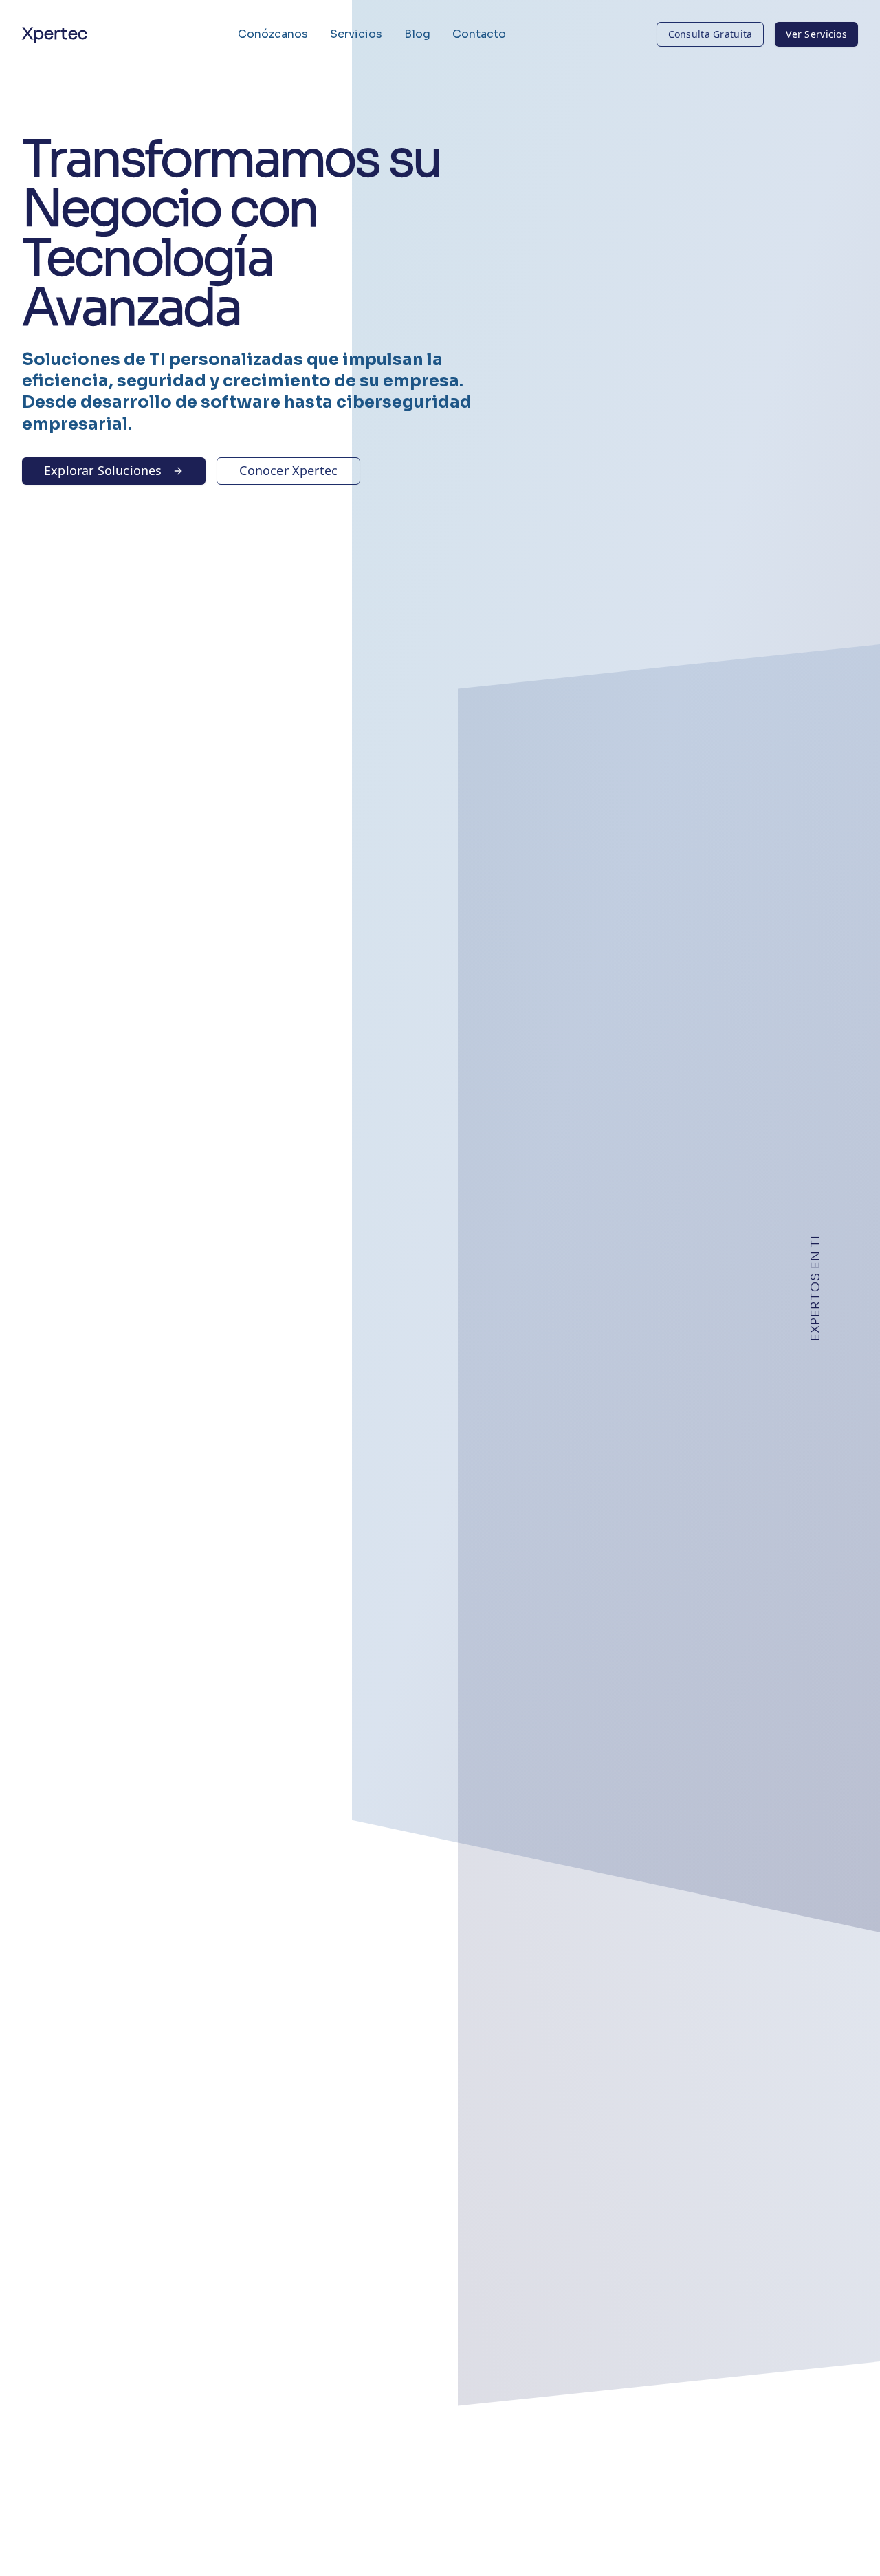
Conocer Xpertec (288, 470)
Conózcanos (273, 34)
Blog (417, 34)
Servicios (356, 34)
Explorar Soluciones (103, 470)
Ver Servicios (816, 34)
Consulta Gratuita (711, 34)
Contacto (479, 34)
